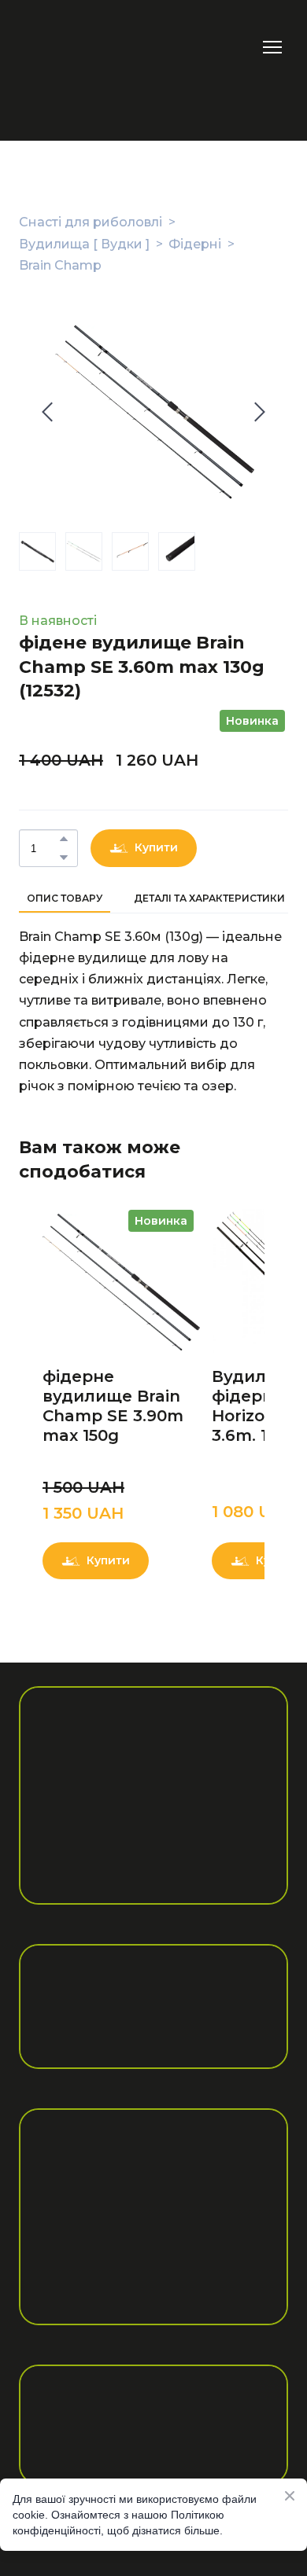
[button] (64, 839)
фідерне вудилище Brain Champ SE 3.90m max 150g (113, 1406)
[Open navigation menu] (272, 47)
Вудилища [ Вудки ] (84, 244)
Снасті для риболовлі (91, 222)
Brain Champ (60, 265)
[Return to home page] (65, 47)
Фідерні (195, 244)
